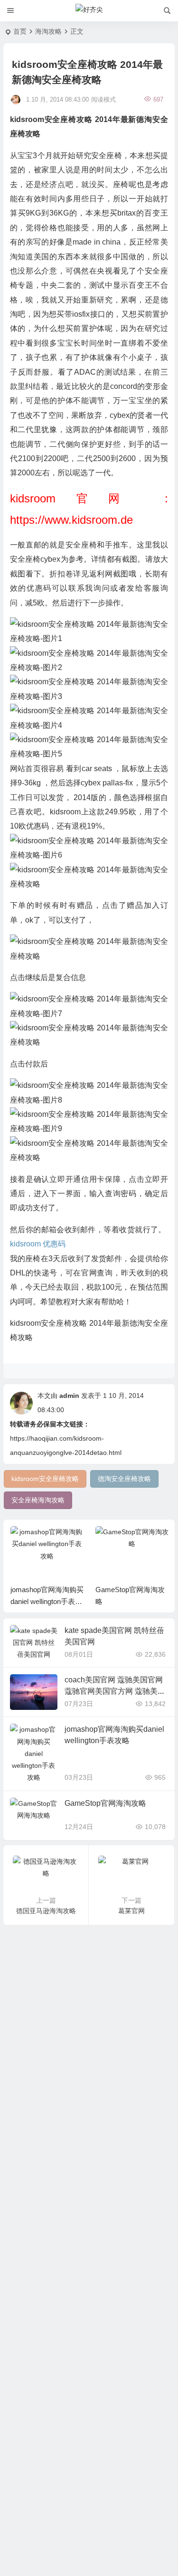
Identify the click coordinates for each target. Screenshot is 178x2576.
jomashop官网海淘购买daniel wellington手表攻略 (47, 1601)
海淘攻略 (48, 31)
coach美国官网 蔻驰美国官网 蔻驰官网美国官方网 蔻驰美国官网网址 (115, 1691)
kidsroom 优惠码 (38, 1244)
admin (69, 1396)
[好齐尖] (89, 11)
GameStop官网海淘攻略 (105, 1803)
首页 (20, 31)
